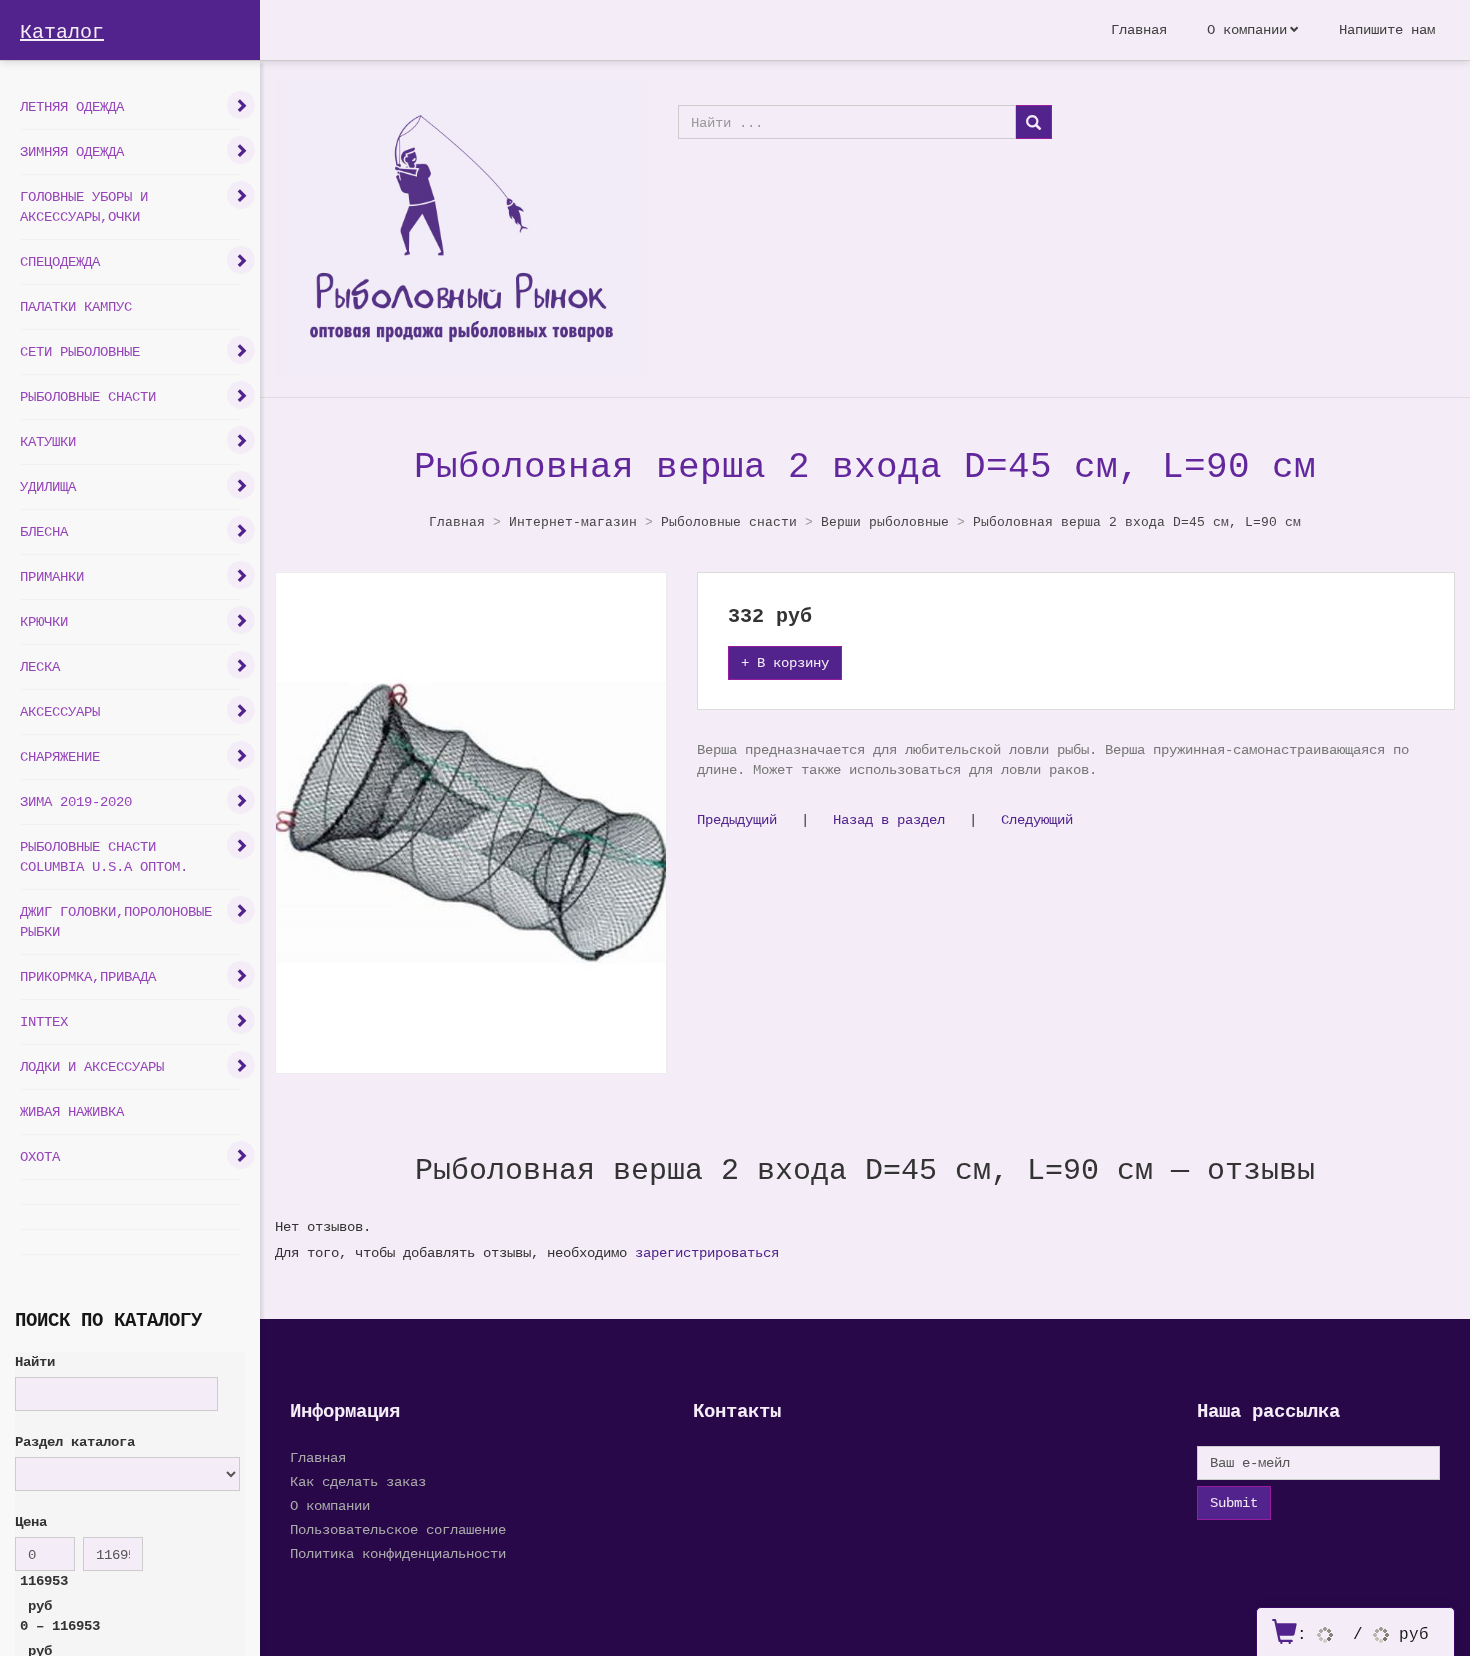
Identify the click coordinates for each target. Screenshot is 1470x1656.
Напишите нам (1387, 29)
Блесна (44, 531)
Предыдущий (737, 819)
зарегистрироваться (707, 1252)
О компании (1247, 29)
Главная (1139, 29)
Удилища (48, 486)
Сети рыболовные (80, 351)
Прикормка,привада (88, 976)
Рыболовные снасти (88, 396)
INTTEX (44, 1021)
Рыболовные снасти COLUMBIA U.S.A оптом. (104, 856)
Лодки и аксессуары (92, 1066)
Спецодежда (60, 261)
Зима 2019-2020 (76, 801)
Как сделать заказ (358, 1481)
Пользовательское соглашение (398, 1529)
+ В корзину (785, 662)
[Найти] (1033, 122)
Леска (40, 666)
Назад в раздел (889, 819)
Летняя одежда (72, 106)
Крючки (44, 621)
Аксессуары (60, 711)
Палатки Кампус (76, 306)
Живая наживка (72, 1111)
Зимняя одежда (72, 151)
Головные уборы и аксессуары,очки (84, 206)
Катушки (48, 441)
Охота (40, 1156)
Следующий (1037, 819)
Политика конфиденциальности (398, 1553)
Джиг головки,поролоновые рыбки (116, 921)
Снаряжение (60, 756)
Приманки (52, 576)
